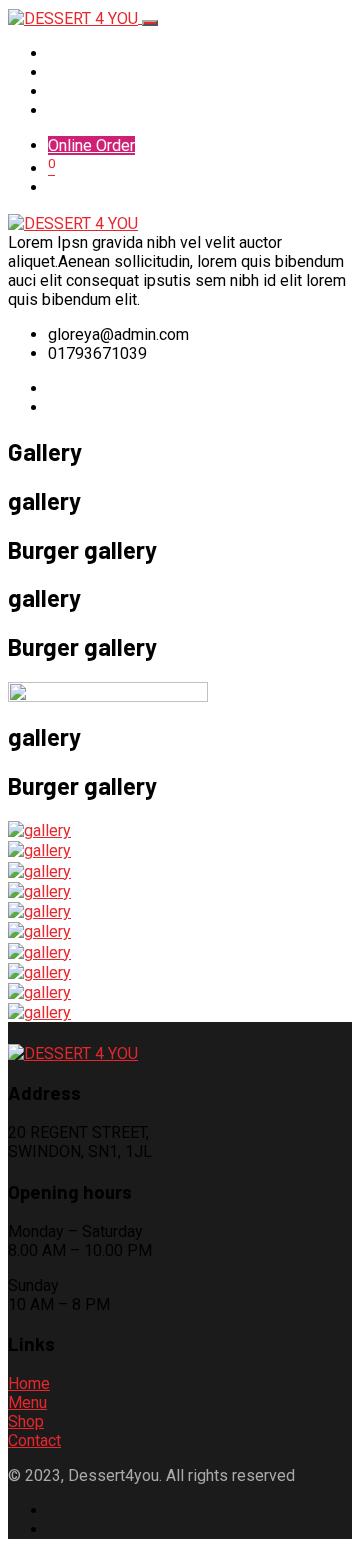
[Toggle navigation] (150, 23)
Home (67, 53)
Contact (75, 110)
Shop (65, 91)
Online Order (91, 145)
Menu (65, 72)
